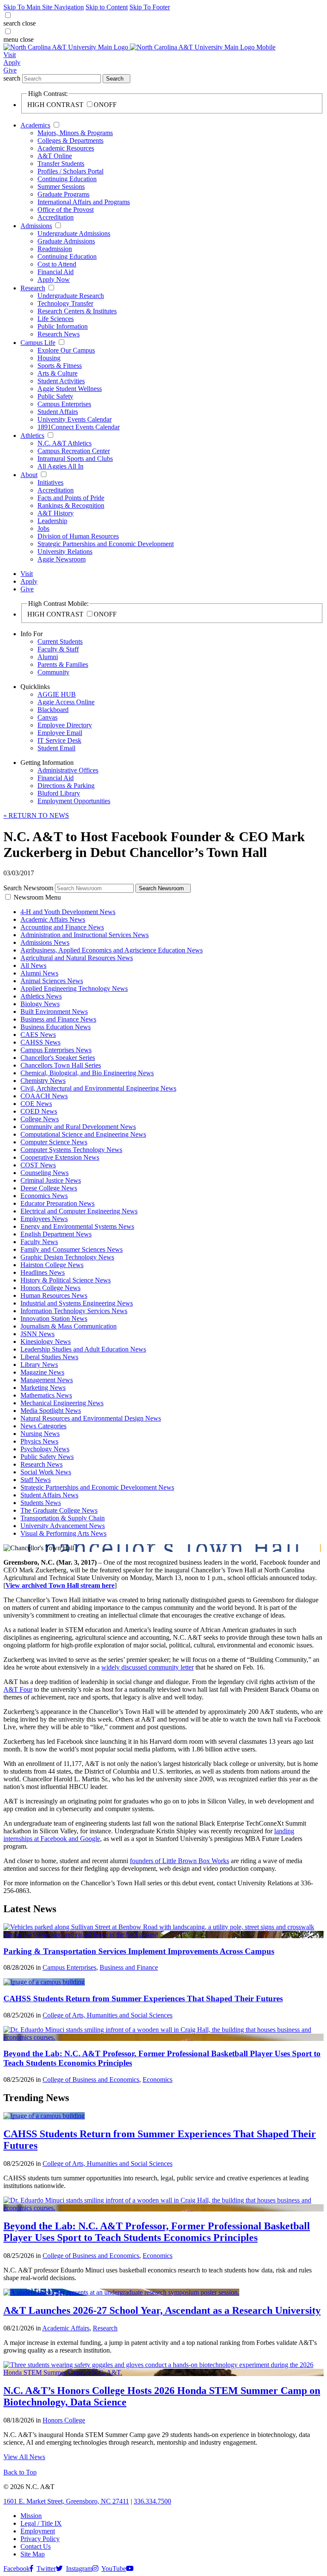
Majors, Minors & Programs (75, 133)
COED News (39, 1111)
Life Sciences (56, 319)
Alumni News (39, 973)
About (29, 475)
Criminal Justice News (51, 1180)
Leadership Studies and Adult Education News (83, 1349)
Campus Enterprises (64, 404)
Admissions (36, 226)
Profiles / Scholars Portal (70, 171)
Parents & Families (63, 664)
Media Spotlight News (51, 1411)
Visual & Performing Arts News (63, 1533)
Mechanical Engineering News (62, 1403)
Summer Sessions (61, 187)
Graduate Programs (63, 194)
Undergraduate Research (71, 296)
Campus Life (38, 343)
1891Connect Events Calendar (79, 427)
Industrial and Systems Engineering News (77, 1303)
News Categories (43, 1426)
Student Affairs (58, 412)
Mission (31, 2516)
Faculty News (39, 1242)
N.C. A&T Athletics (65, 443)
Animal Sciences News (52, 981)
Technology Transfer (65, 303)
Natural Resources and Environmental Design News (91, 1418)
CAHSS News (40, 1042)
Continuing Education (67, 179)
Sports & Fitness (60, 366)
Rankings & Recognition (71, 505)
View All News (24, 2457)
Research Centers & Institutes (77, 311)
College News (40, 1119)
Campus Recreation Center (74, 451)
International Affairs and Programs (84, 202)
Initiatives (50, 482)
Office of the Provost (66, 210)
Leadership (52, 521)
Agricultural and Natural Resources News (77, 958)
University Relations (65, 551)
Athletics (32, 436)
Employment (38, 2531)
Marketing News (43, 1388)
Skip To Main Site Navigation (44, 7)
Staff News (36, 1480)
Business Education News (56, 1027)
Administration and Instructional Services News (85, 935)
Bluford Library (59, 793)
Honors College (64, 2420)
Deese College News (49, 1188)
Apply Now (54, 279)
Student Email (56, 748)
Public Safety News (47, 1457)
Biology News (40, 1004)
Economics (158, 2080)
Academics (35, 125)
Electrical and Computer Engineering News (79, 1211)
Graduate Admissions (66, 241)
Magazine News (42, 1372)
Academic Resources (66, 148)
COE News (36, 1104)
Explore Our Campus (66, 350)
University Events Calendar (75, 419)
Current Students (60, 641)
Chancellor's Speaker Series (58, 1058)
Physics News (39, 1441)
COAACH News (44, 1096)
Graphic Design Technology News (67, 1257)
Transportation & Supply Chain (63, 1518)
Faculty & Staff (58, 649)
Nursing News (40, 1434)
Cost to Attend (57, 264)
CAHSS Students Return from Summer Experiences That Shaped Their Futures (143, 1999)
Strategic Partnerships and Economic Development (106, 544)
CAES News (38, 1035)
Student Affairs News (49, 1495)
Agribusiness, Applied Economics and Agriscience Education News (112, 950)
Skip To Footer (150, 7)
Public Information (63, 326)
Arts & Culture (57, 373)
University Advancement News (63, 1526)
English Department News (56, 1234)
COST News (38, 1165)
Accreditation (56, 217)
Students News (41, 1503)
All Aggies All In (60, 466)
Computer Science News (54, 1142)
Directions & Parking (66, 786)
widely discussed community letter (148, 1667)
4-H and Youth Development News (68, 912)
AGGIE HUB (57, 694)
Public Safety (55, 396)
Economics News (44, 1196)
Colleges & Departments (70, 140)
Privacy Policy (40, 2539)
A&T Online (55, 156)
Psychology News (45, 1449)
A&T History (56, 513)
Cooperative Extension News (60, 1157)
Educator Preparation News (57, 1203)
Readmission (55, 249)
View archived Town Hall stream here (60, 1585)
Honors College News (50, 1288)
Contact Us (36, 2546)
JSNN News (37, 1334)
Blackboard (53, 710)
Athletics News (41, 996)
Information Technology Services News (74, 1311)
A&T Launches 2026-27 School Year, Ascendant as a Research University (162, 2310)
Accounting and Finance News (62, 927)
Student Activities (61, 381)
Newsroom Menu (37, 897)
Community (53, 672)
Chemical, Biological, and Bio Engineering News (87, 1073)
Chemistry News (43, 1081)
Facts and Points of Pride (71, 498)
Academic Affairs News (53, 919)
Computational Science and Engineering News (83, 1134)
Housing (49, 358)
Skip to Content (107, 7)
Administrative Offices (68, 770)
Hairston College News (52, 1265)
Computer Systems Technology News (71, 1150)
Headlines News (43, 1272)
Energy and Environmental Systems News (77, 1226)
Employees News (44, 1219)
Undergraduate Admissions (74, 233)
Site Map (33, 2554)
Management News (47, 1380)
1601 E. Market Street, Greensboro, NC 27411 (66, 2501)
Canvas (47, 717)
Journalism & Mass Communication (69, 1326)
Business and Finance (129, 1967)
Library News (39, 1365)
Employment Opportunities (74, 801)
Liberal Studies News (49, 1357)
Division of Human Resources (78, 536)
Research (33, 288)
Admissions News (45, 942)
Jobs (43, 528)
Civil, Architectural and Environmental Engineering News (98, 1088)
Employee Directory (65, 725)
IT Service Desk (59, 740)
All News (33, 965)
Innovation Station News (54, 1318)
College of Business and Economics (91, 2080)
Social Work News (46, 1472)
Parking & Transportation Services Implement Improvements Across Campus (139, 1951)
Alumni (48, 657)
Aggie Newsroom (62, 559)
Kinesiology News (46, 1342)
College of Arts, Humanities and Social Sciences (108, 2015)
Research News (59, 334)
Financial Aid (56, 272)
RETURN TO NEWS (36, 815)
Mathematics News (46, 1395)
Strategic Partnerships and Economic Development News (97, 1487)
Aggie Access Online (66, 702)
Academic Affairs (66, 2328)
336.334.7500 (152, 2501)
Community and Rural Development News (78, 1127)
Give (10, 70)
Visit (10, 55)
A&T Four (18, 1689)
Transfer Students (61, 164)
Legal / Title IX (41, 2523)
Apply (12, 62)
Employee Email (60, 733)
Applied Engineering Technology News (74, 988)
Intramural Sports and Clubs (75, 459)
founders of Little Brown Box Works (179, 1861)
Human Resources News (54, 1295)
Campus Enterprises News (56, 1050)
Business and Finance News (58, 1019)
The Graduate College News (59, 1510)
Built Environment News (54, 1012)
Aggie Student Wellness (70, 389)
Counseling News (44, 1173)
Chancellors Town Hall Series (61, 1065)
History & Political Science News (66, 1280)
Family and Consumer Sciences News (72, 1249)
